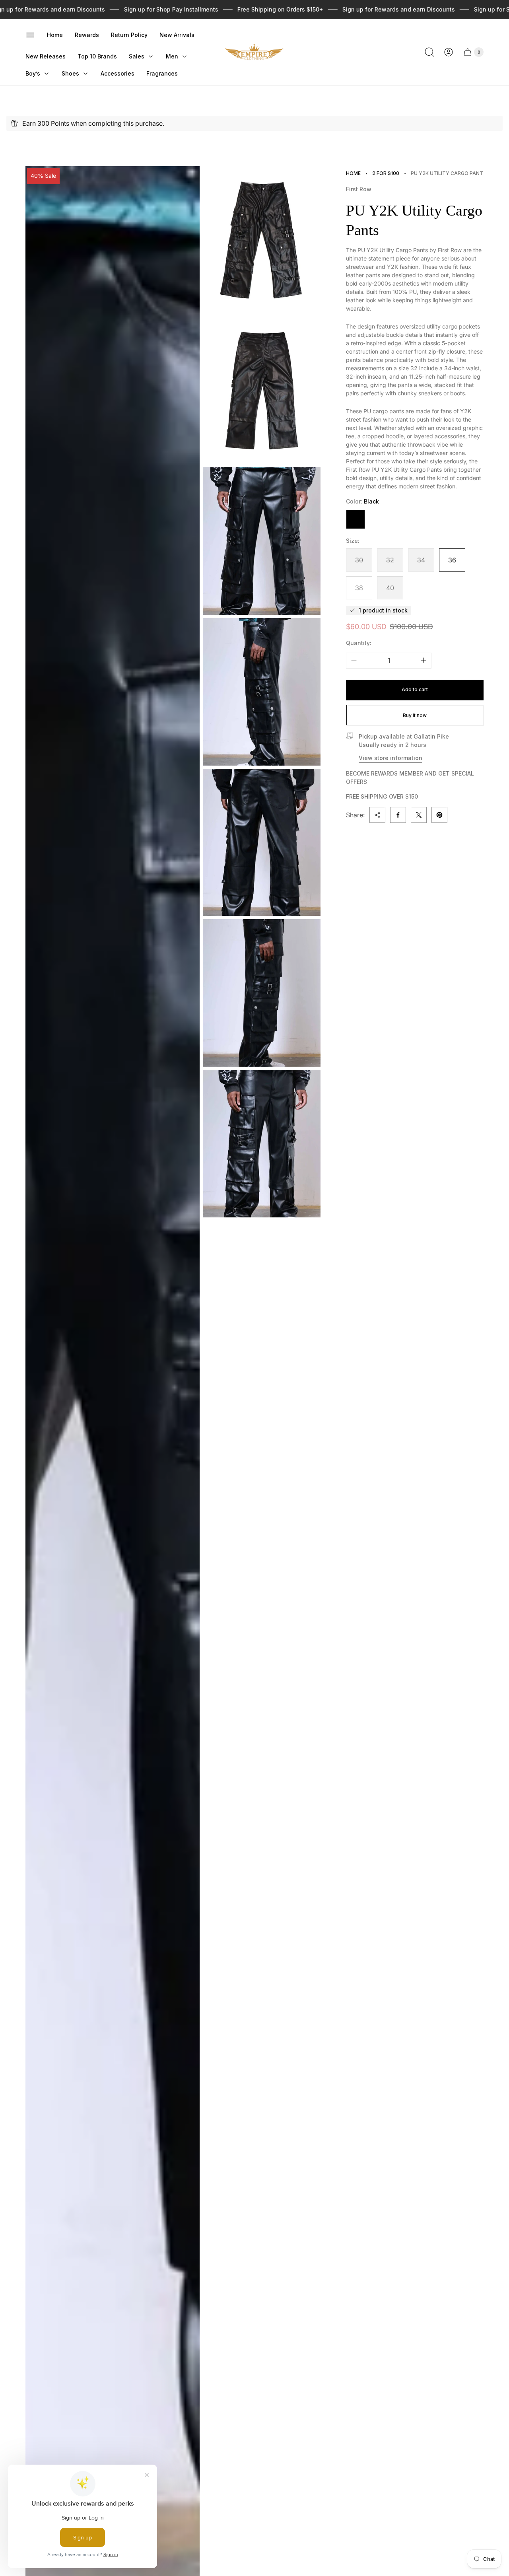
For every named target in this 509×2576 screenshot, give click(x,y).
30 (359, 560)
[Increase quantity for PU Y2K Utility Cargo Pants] (424, 660)
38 (359, 588)
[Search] (429, 52)
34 (421, 560)
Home (353, 173)
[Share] (377, 815)
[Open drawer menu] (30, 35)
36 (452, 560)
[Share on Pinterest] (439, 815)
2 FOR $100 (386, 173)
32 (390, 560)
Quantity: (359, 643)
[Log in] (449, 52)
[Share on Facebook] (398, 815)
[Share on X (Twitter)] (419, 815)
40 (390, 588)
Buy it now (415, 715)
